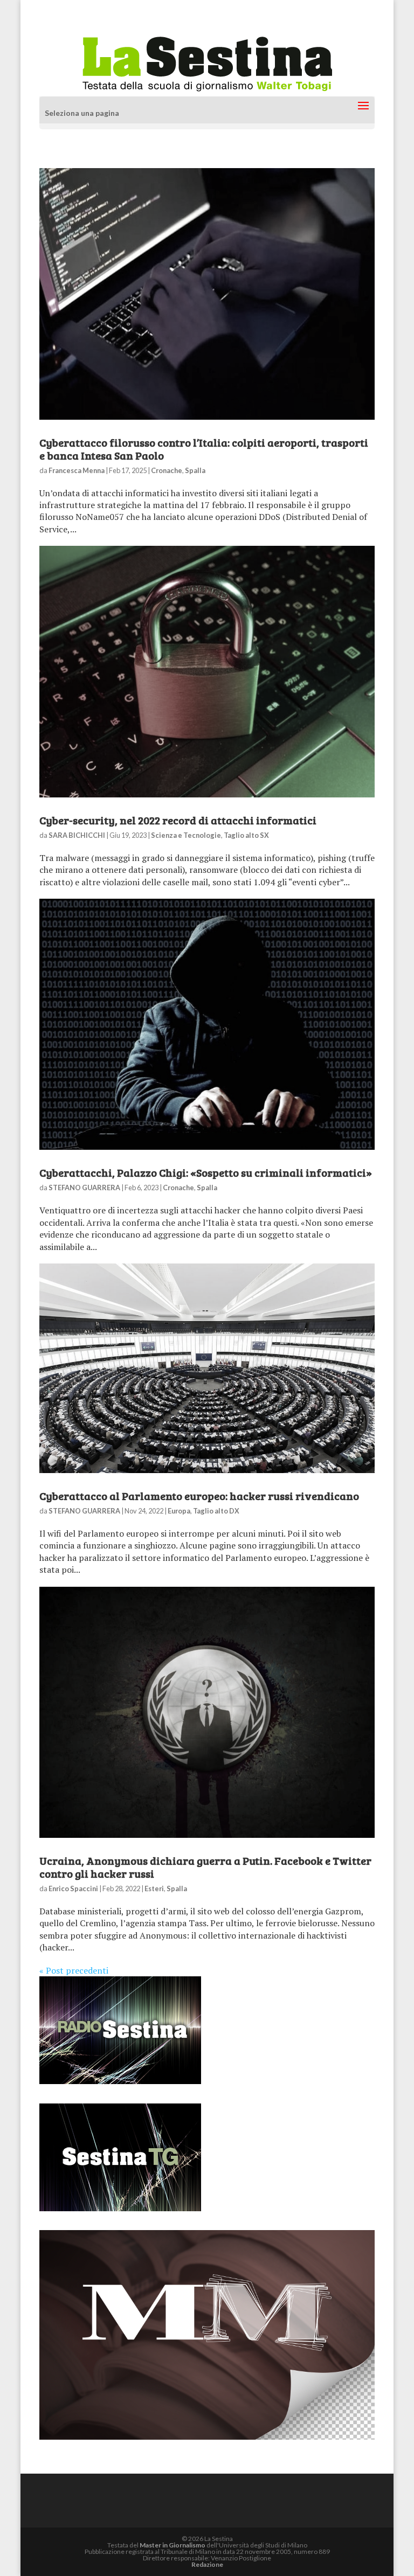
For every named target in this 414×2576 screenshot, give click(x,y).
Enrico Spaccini (73, 1888)
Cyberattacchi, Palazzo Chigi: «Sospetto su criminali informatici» (206, 1172)
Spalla (195, 470)
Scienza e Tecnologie (186, 835)
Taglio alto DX (216, 1511)
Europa (179, 1511)
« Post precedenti (74, 1970)
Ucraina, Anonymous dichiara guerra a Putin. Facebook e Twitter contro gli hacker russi (205, 1867)
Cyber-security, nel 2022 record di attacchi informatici (178, 820)
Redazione (207, 2564)
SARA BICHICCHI (77, 835)
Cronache (167, 470)
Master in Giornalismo (172, 2545)
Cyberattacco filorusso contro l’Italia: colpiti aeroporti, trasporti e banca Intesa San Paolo (204, 449)
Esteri (154, 1888)
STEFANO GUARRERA (84, 1188)
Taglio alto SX (246, 835)
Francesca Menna (77, 470)
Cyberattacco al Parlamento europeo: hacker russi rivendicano (199, 1496)
